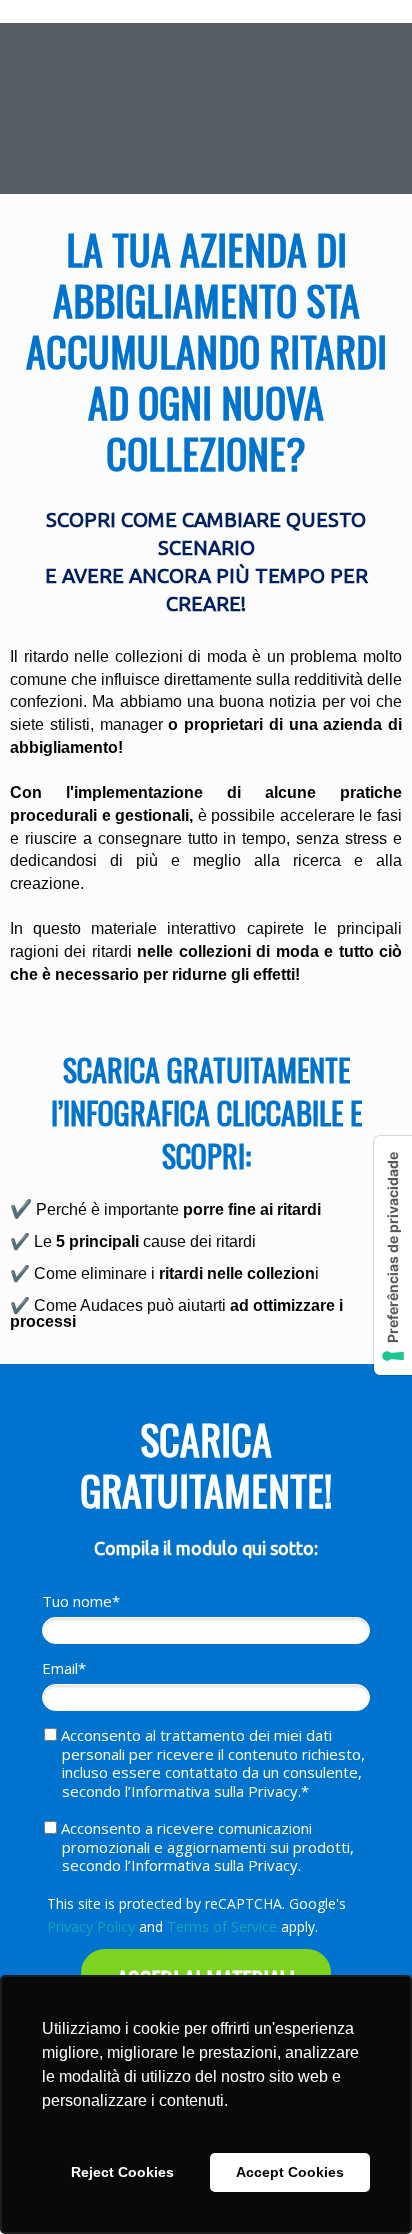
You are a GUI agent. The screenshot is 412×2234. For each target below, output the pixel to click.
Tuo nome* (81, 1601)
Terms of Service (222, 1926)
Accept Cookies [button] (290, 2172)
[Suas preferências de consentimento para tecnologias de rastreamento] (393, 1255)
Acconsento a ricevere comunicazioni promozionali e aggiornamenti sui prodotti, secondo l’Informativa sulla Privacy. (205, 1847)
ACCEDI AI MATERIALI (206, 1980)
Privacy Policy (91, 1926)
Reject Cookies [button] (122, 2172)
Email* (64, 1668)
